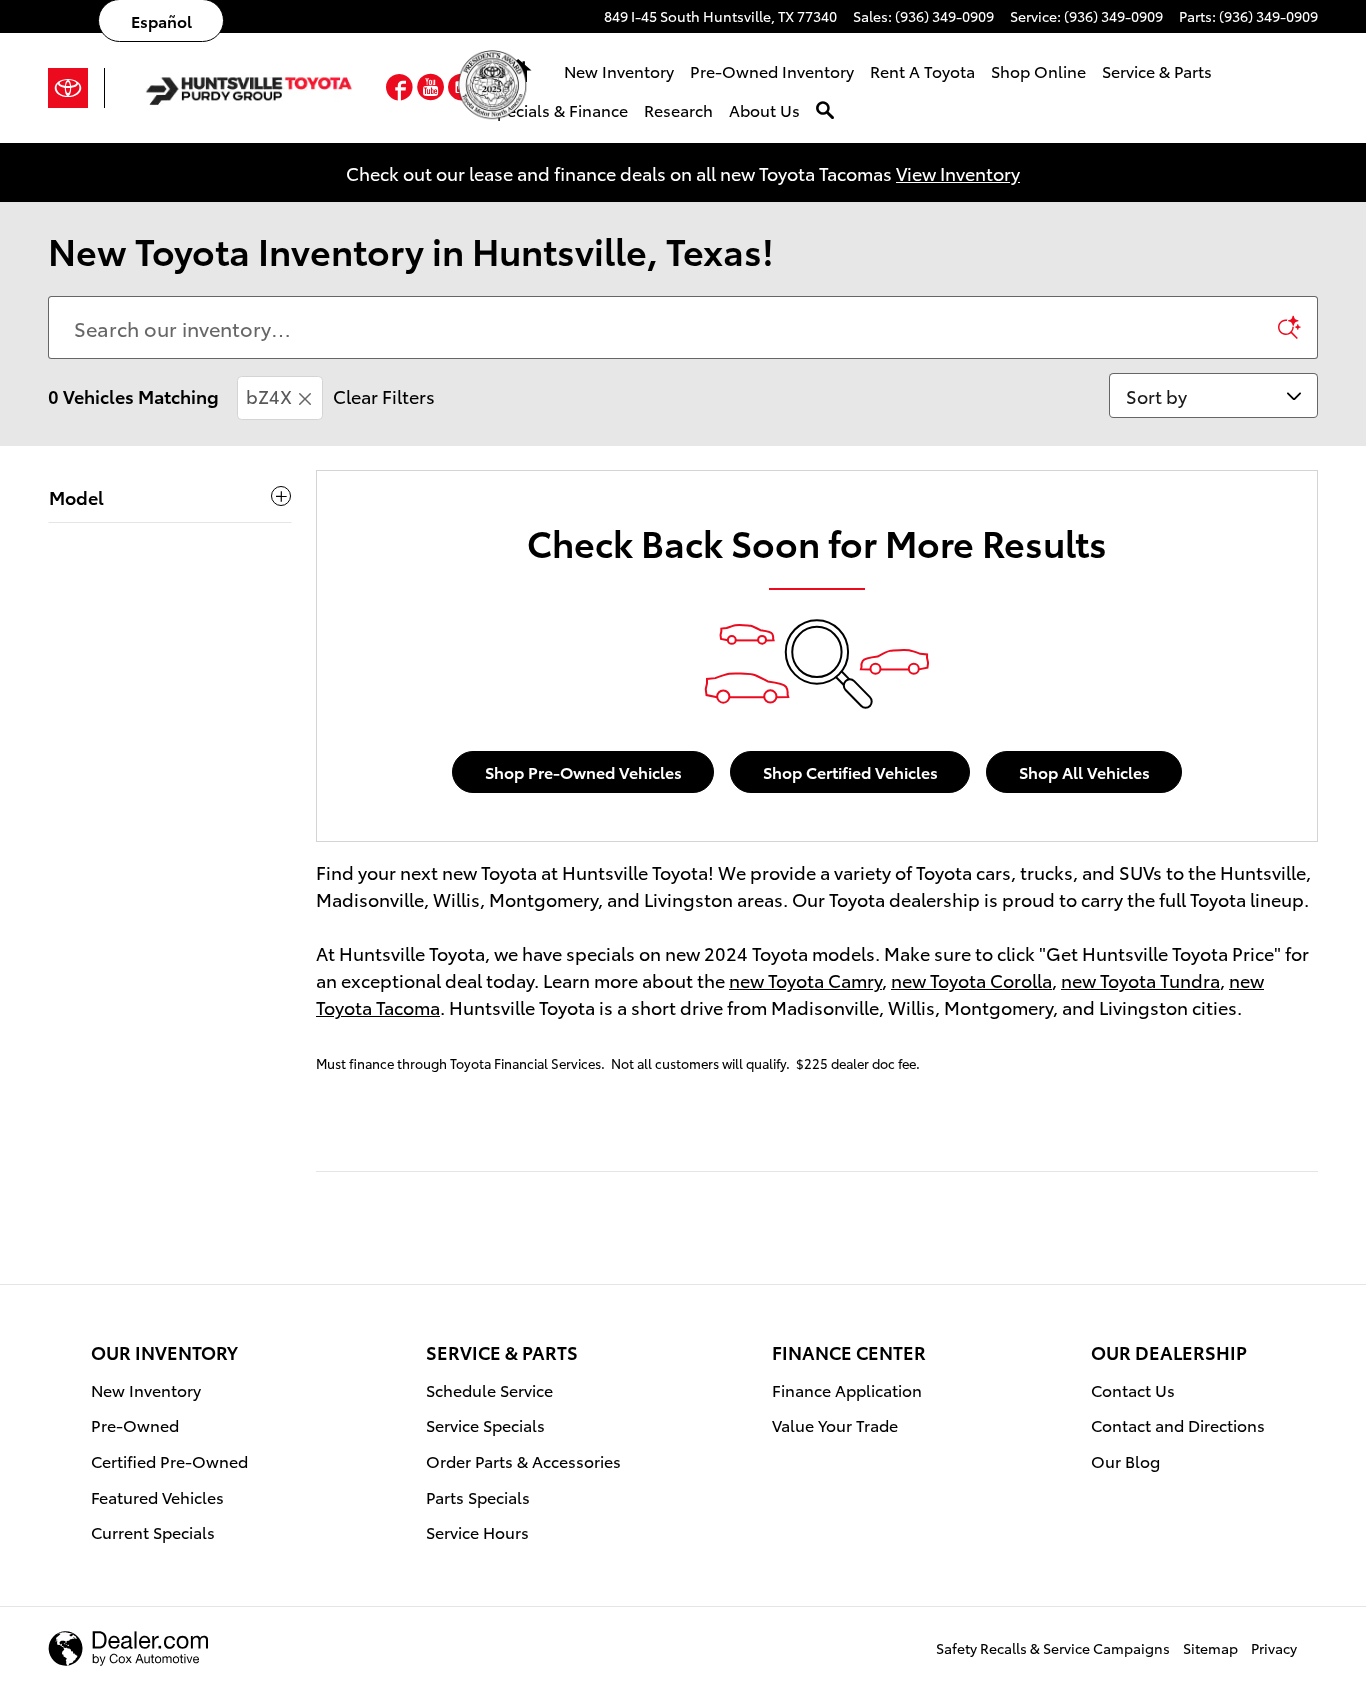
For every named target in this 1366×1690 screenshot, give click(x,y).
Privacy (1274, 1648)
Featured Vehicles (157, 1496)
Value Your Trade (835, 1424)
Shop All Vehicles (1084, 771)
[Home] (76, 88)
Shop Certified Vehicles (850, 771)
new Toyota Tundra (1140, 979)
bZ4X (269, 395)
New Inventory (619, 70)
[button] (401, 90)
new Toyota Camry (805, 979)
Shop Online (1038, 70)
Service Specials (485, 1424)
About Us (764, 109)
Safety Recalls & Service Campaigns (1053, 1648)
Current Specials (153, 1531)
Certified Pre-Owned (169, 1460)
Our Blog (1125, 1460)
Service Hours (477, 1531)
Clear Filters (384, 395)
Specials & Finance (558, 109)
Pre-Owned (135, 1424)
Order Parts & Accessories (523, 1460)
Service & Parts (1157, 70)
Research (678, 109)
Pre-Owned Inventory (772, 70)
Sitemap (1210, 1648)
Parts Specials (478, 1496)
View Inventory (958, 172)
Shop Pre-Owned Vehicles (583, 771)
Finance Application (847, 1389)
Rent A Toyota (922, 70)
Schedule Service (489, 1389)
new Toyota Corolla (971, 979)
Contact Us (1133, 1389)
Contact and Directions (1178, 1424)
